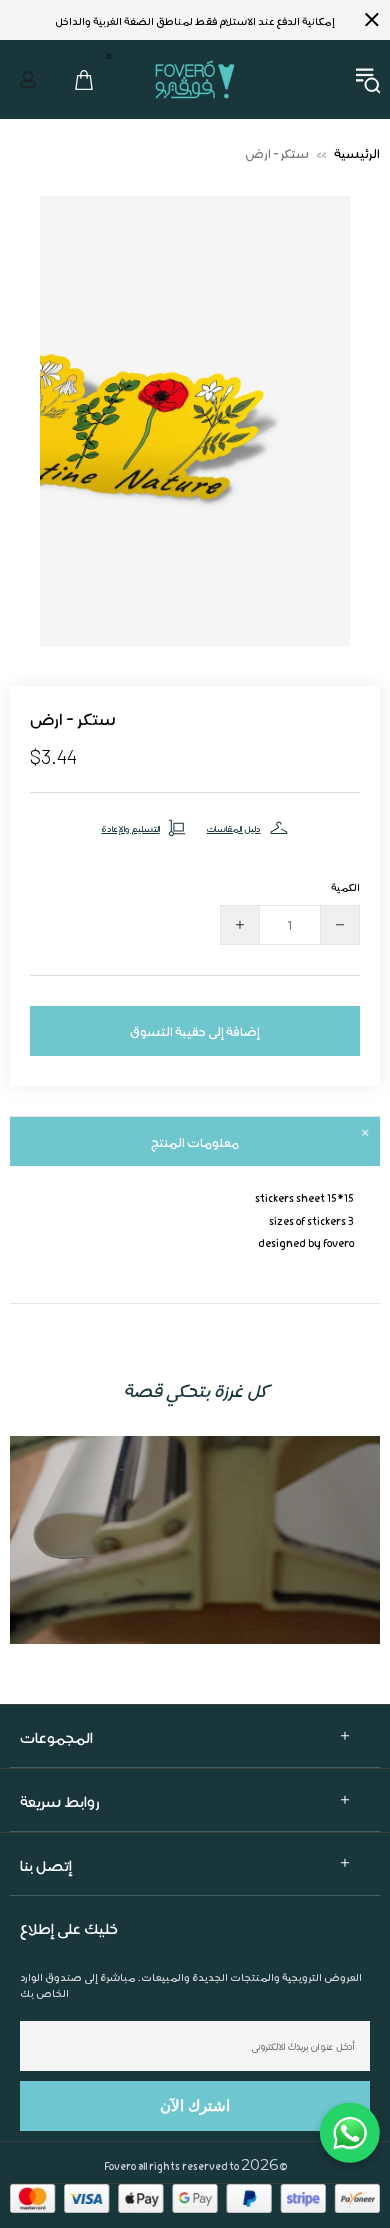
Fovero (195, 79)
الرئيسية (357, 152)
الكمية (345, 886)
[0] (78, 80)
